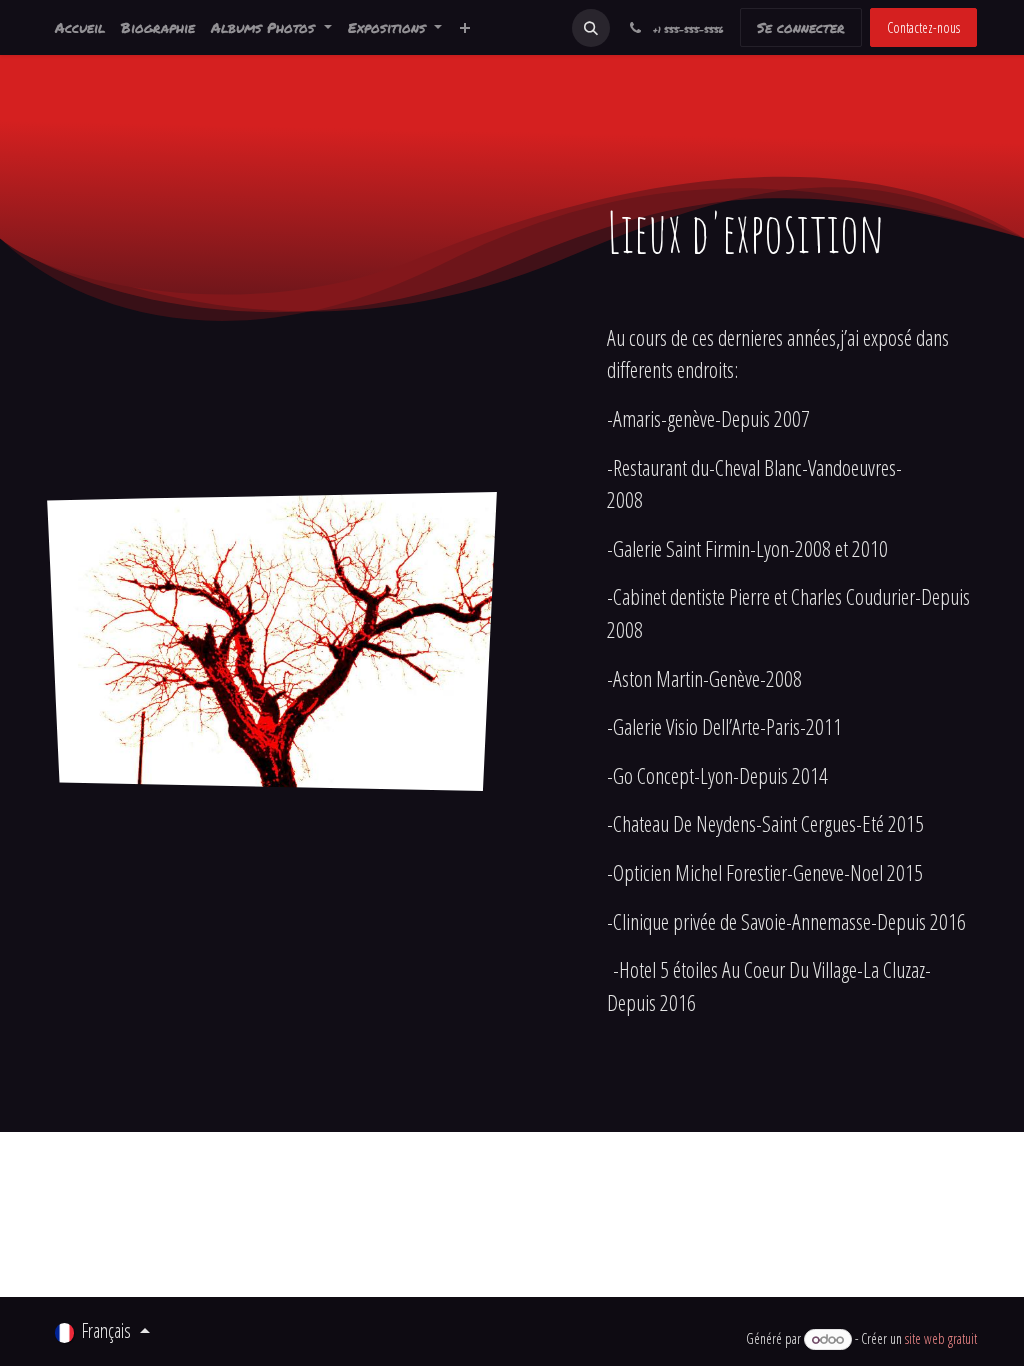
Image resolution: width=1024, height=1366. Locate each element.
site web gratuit (941, 1338)
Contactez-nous (923, 27)
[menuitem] (80, 27)
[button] (591, 28)
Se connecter (801, 27)
